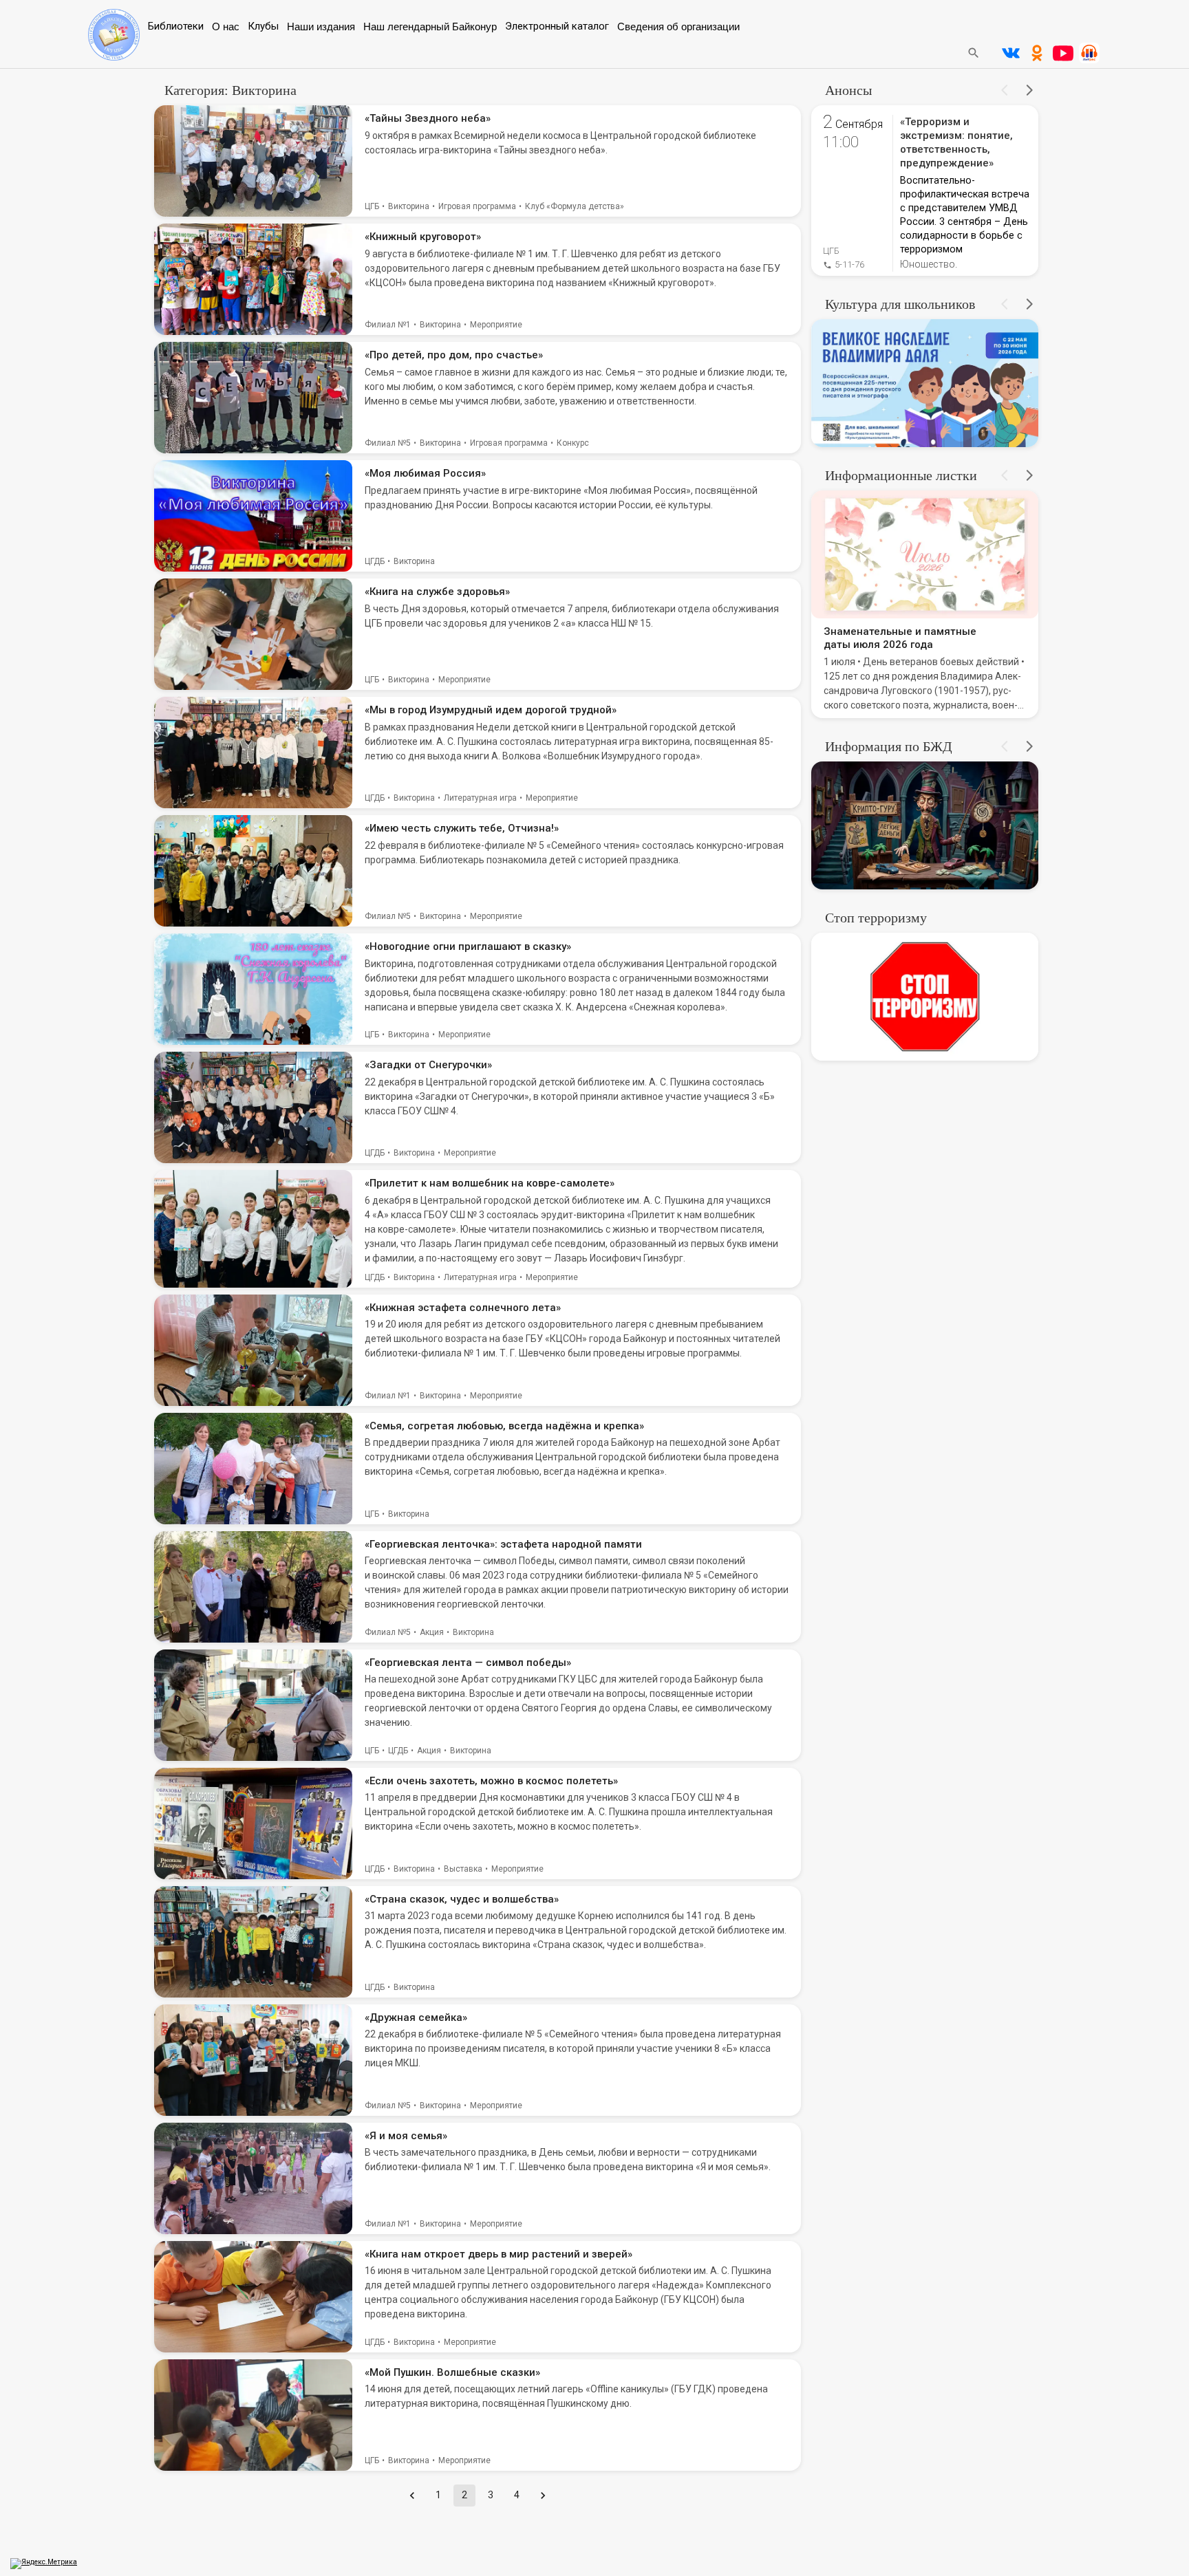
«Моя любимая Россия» (425, 473)
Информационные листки (901, 475)
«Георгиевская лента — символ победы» (468, 1663)
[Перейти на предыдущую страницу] (412, 2496)
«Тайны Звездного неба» (428, 118)
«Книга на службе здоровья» (437, 592)
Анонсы (848, 90)
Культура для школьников (900, 304)
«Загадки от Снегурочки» (428, 1065)
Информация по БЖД (889, 746)
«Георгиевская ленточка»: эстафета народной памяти (503, 1544)
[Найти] (974, 53)
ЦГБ (831, 251)
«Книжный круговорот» (423, 237)
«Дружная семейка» (416, 2017)
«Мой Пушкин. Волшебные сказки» (452, 2372)
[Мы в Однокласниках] (1037, 53)
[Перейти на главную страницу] (114, 57)
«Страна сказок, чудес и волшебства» (462, 1899)
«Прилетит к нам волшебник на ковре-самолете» (490, 1183)
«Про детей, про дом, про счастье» (454, 355)
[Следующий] (1029, 90)
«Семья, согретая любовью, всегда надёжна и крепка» (504, 1426)
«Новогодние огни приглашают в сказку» (468, 946)
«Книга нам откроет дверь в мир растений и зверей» (499, 2254)
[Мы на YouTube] (1063, 53)
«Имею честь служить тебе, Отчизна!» (462, 828)
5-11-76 (849, 264)
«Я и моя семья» (406, 2136)
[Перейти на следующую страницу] (543, 2496)
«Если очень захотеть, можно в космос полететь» (491, 1781)
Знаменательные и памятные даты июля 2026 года (900, 638)
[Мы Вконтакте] (1011, 53)
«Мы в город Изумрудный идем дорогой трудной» (491, 710)
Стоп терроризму (876, 918)
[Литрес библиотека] (1089, 53)
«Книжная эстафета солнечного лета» (463, 1308)
